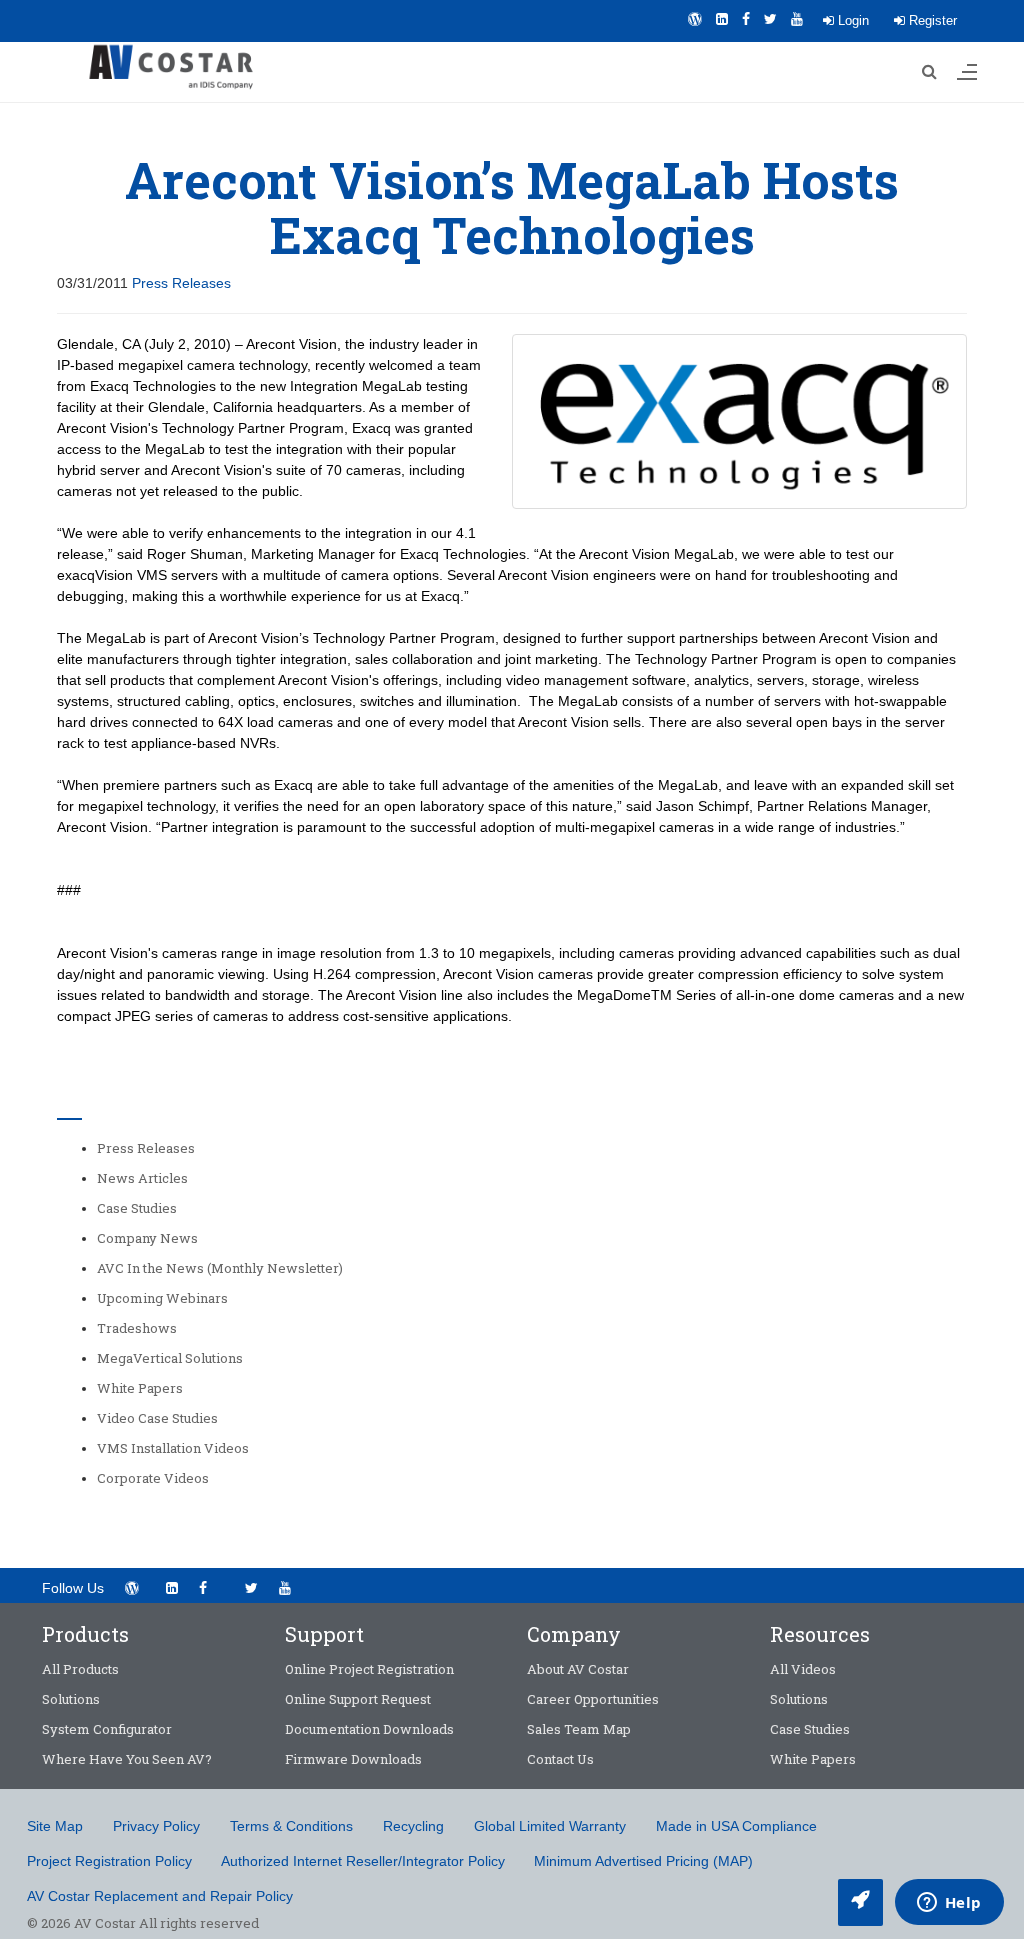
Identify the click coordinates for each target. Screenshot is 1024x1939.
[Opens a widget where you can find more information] (949, 1904)
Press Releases (181, 283)
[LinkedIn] (722, 19)
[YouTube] (797, 19)
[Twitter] (770, 19)
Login (851, 20)
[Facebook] (746, 19)
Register (931, 20)
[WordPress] (695, 19)
